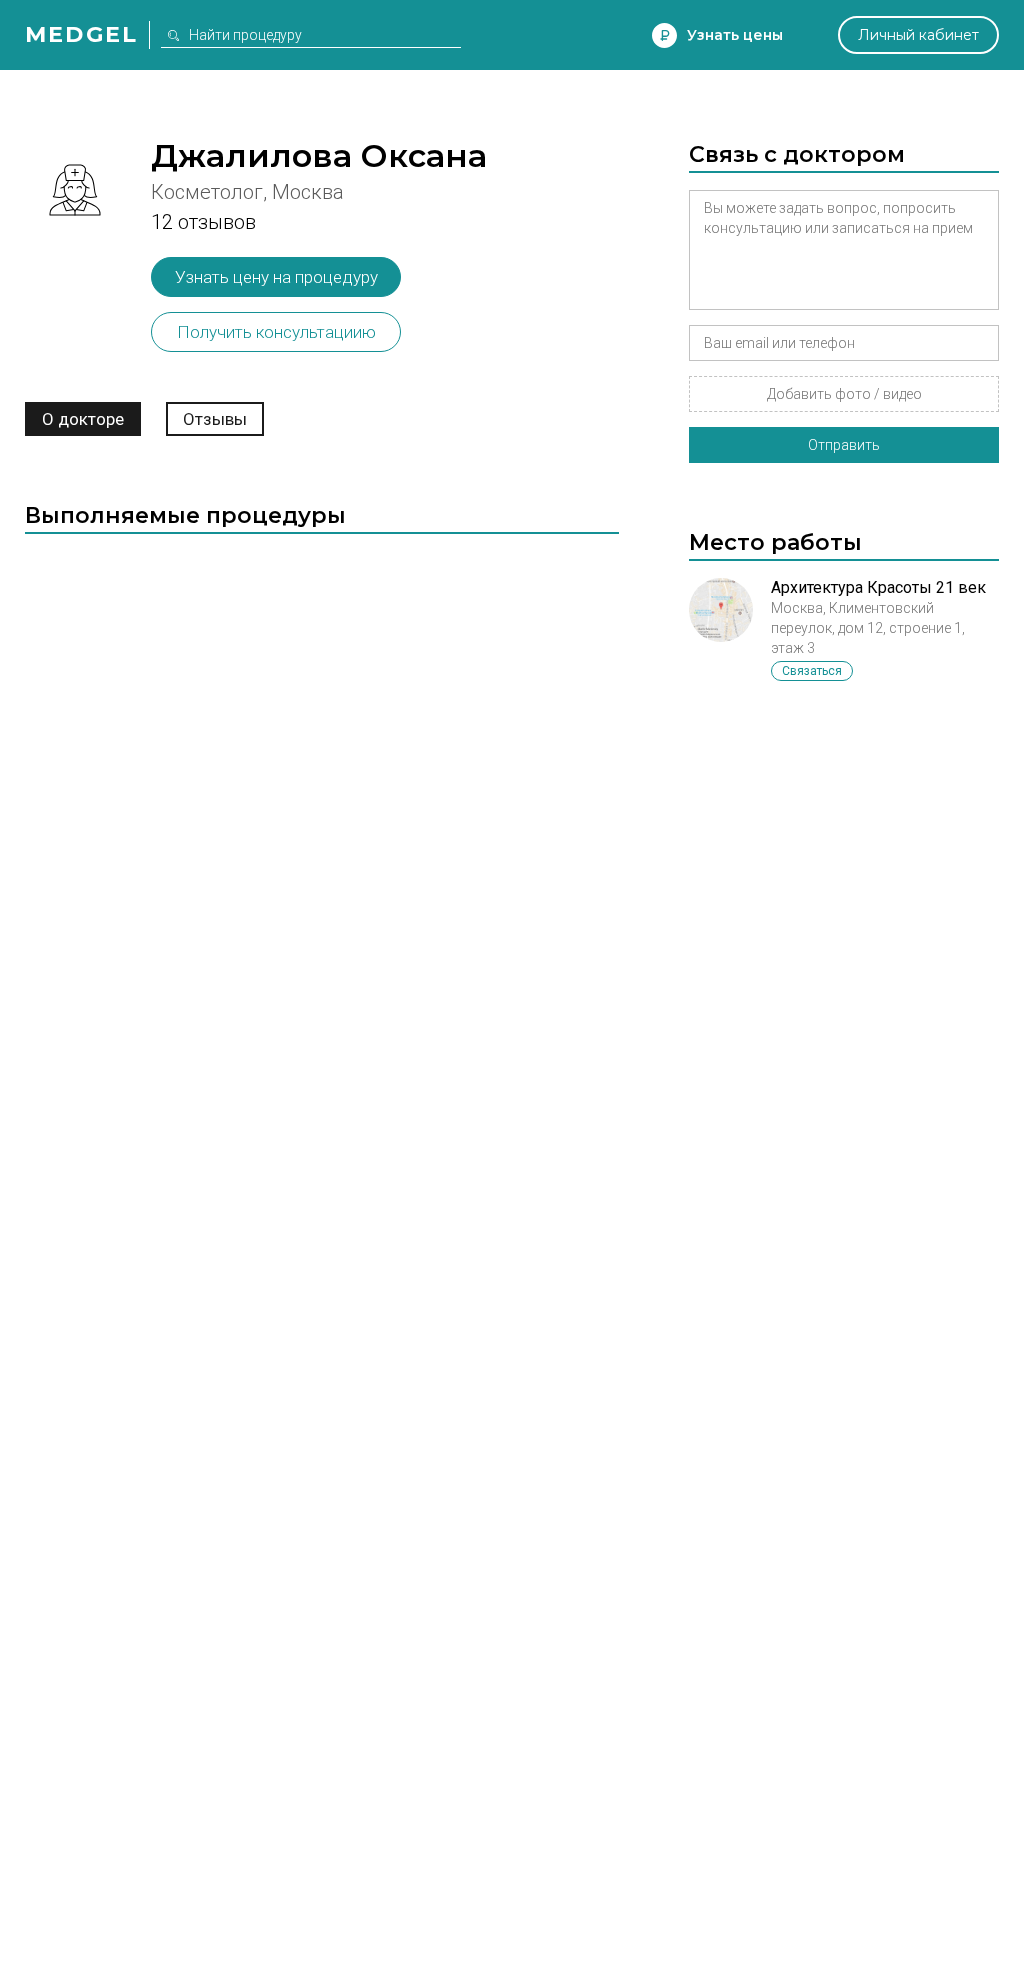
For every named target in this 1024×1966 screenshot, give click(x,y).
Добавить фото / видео (844, 394)
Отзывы (215, 419)
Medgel (81, 34)
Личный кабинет (918, 35)
